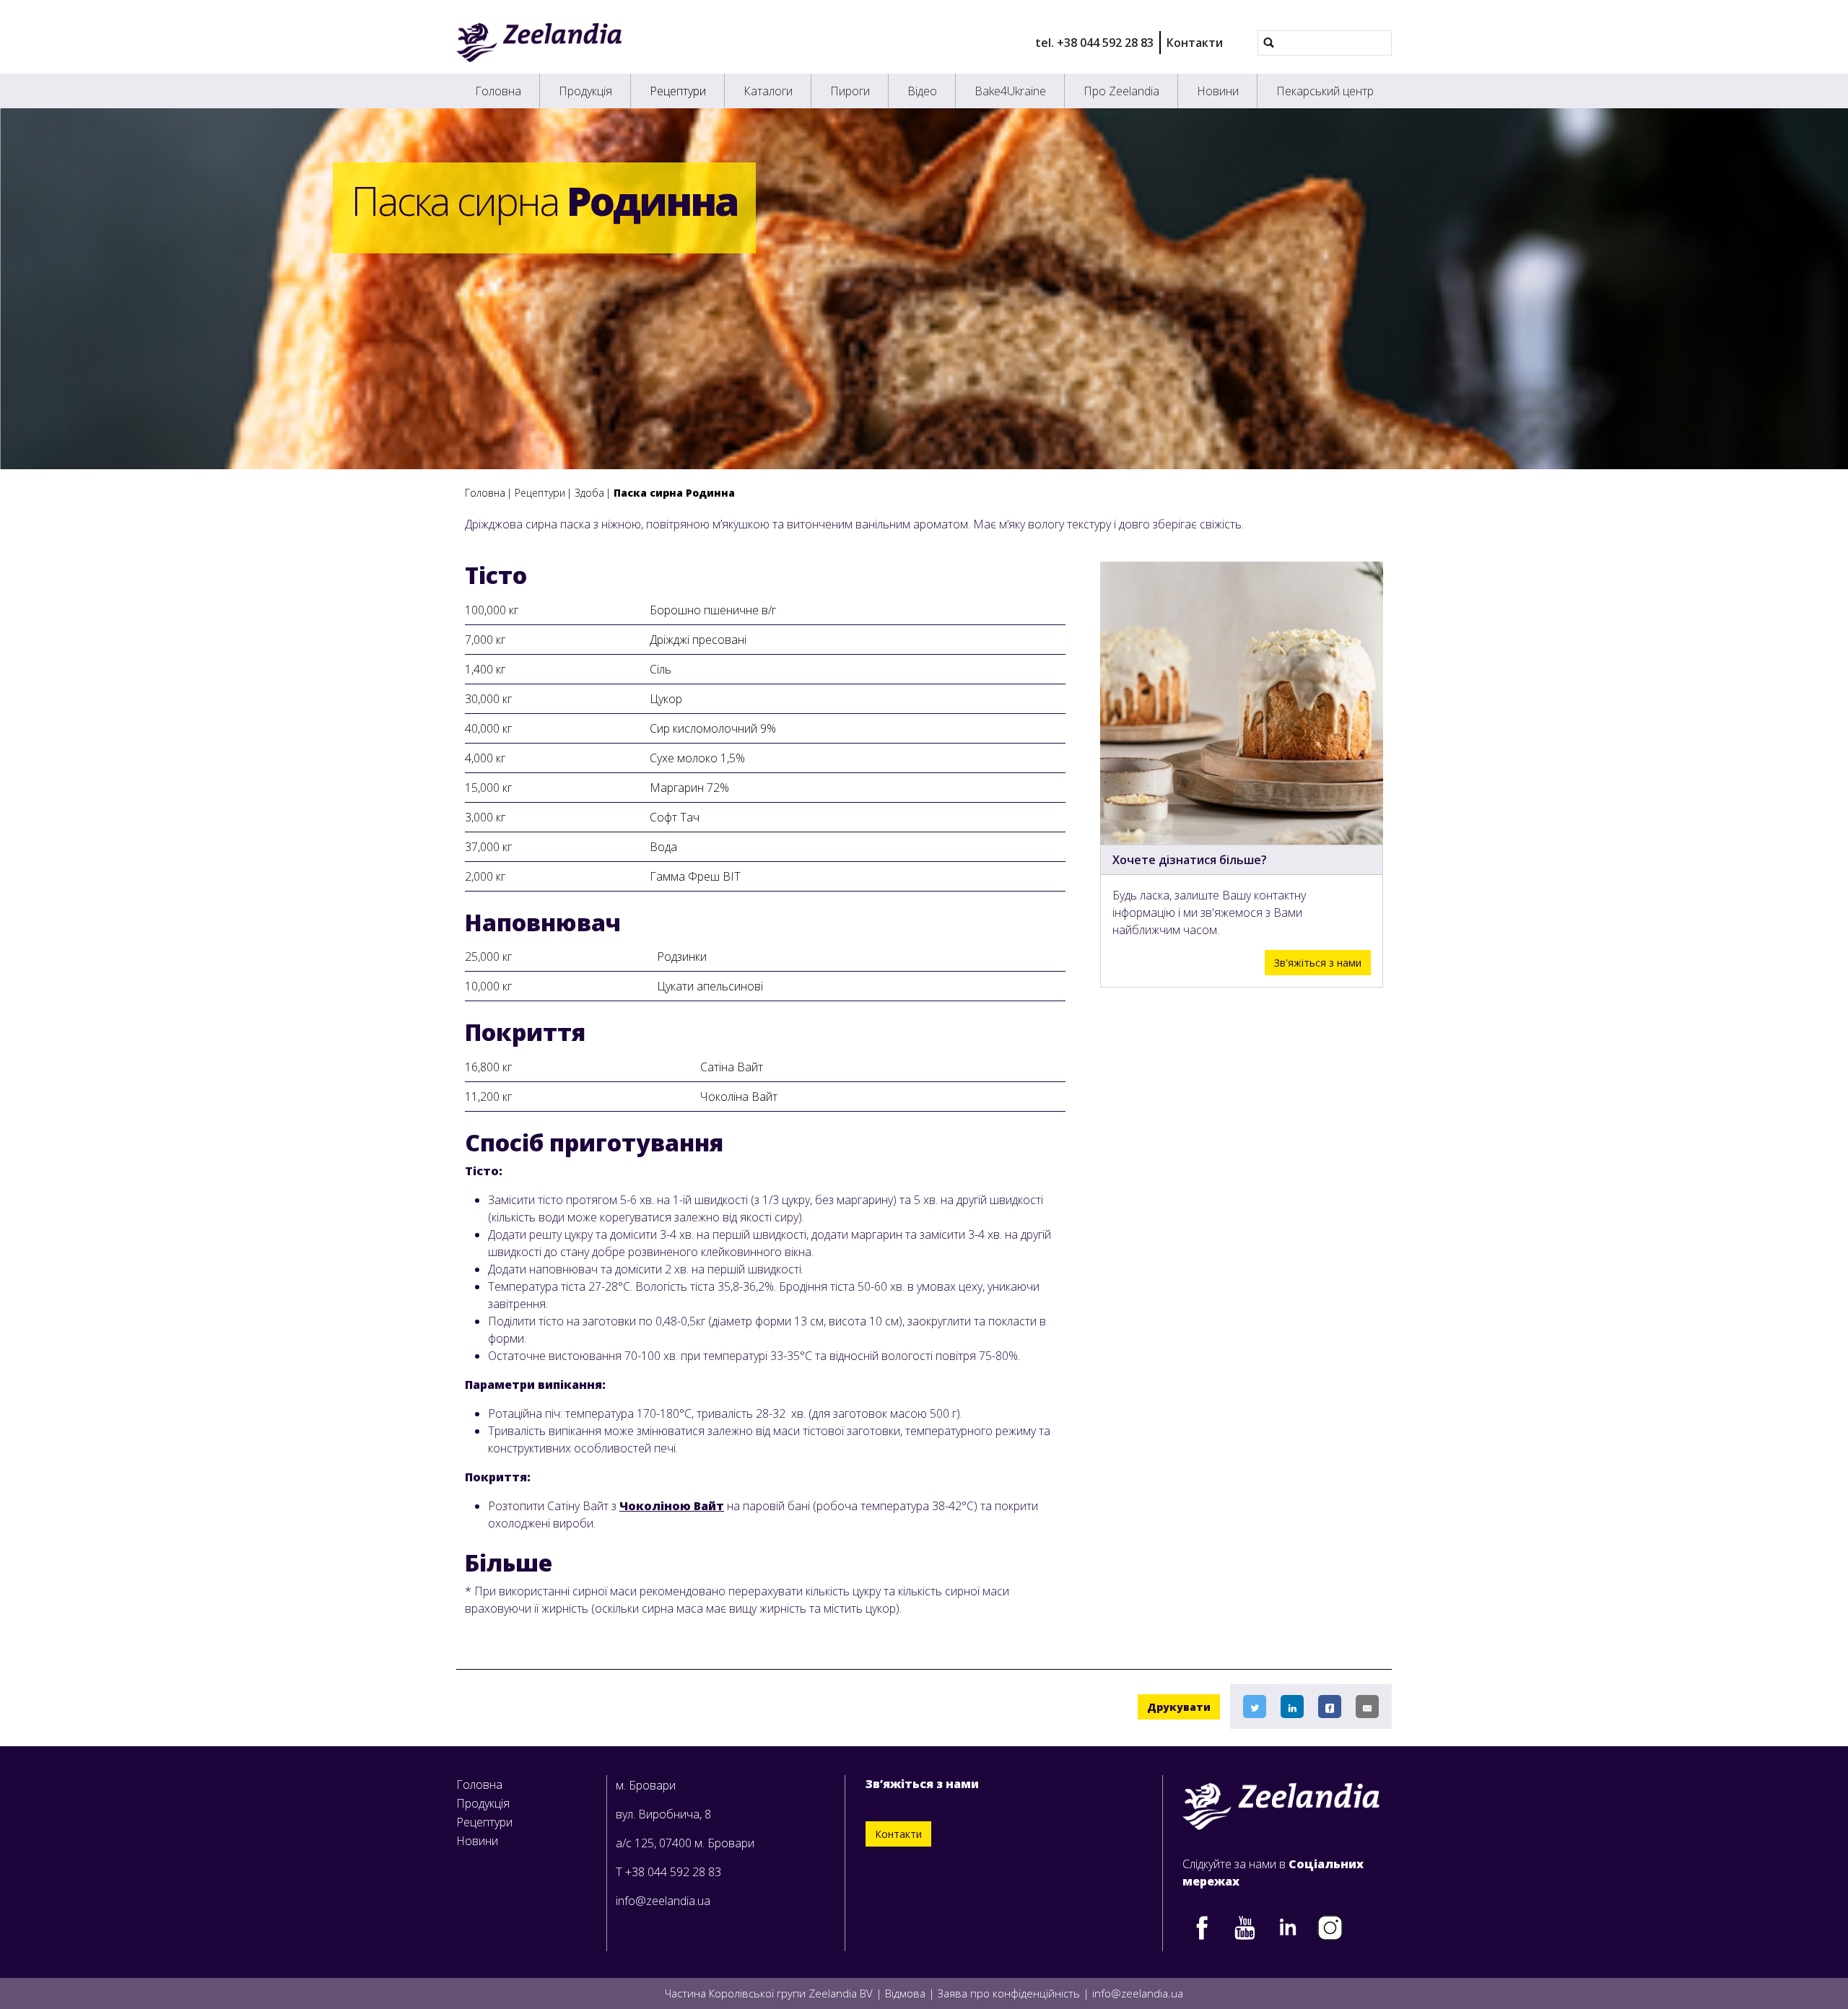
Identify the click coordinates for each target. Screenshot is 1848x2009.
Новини (1218, 91)
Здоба (589, 493)
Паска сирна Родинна (674, 493)
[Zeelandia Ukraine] (539, 43)
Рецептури (678, 91)
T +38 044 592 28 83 (668, 1872)
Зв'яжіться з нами (1318, 963)
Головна (498, 91)
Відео (922, 91)
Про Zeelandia (1121, 91)
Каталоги (768, 91)
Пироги (850, 91)
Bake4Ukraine (1010, 91)
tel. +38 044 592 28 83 (1094, 43)
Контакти (1195, 43)
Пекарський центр (1325, 91)
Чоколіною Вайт (672, 1506)
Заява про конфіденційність (1009, 1993)
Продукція (585, 91)
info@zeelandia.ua (663, 1901)
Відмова (905, 1993)
